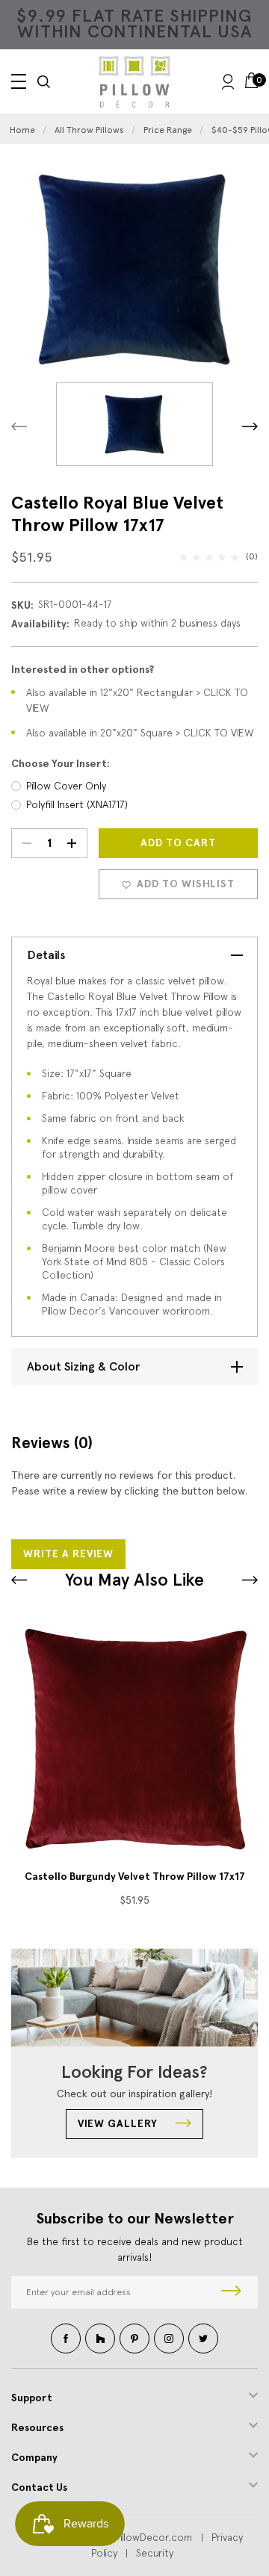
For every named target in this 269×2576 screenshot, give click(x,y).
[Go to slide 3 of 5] (19, 1580)
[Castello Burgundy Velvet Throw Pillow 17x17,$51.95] (134, 1739)
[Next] (250, 426)
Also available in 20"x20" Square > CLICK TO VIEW (140, 733)
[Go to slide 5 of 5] (250, 1580)
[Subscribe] (231, 2292)
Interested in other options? (83, 670)
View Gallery (119, 2124)
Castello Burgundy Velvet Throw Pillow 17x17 (135, 1877)
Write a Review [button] (68, 1554)
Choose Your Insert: (61, 764)
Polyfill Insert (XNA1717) (77, 804)
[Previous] (19, 426)
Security (155, 2553)
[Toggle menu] (19, 81)
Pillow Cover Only (66, 786)
